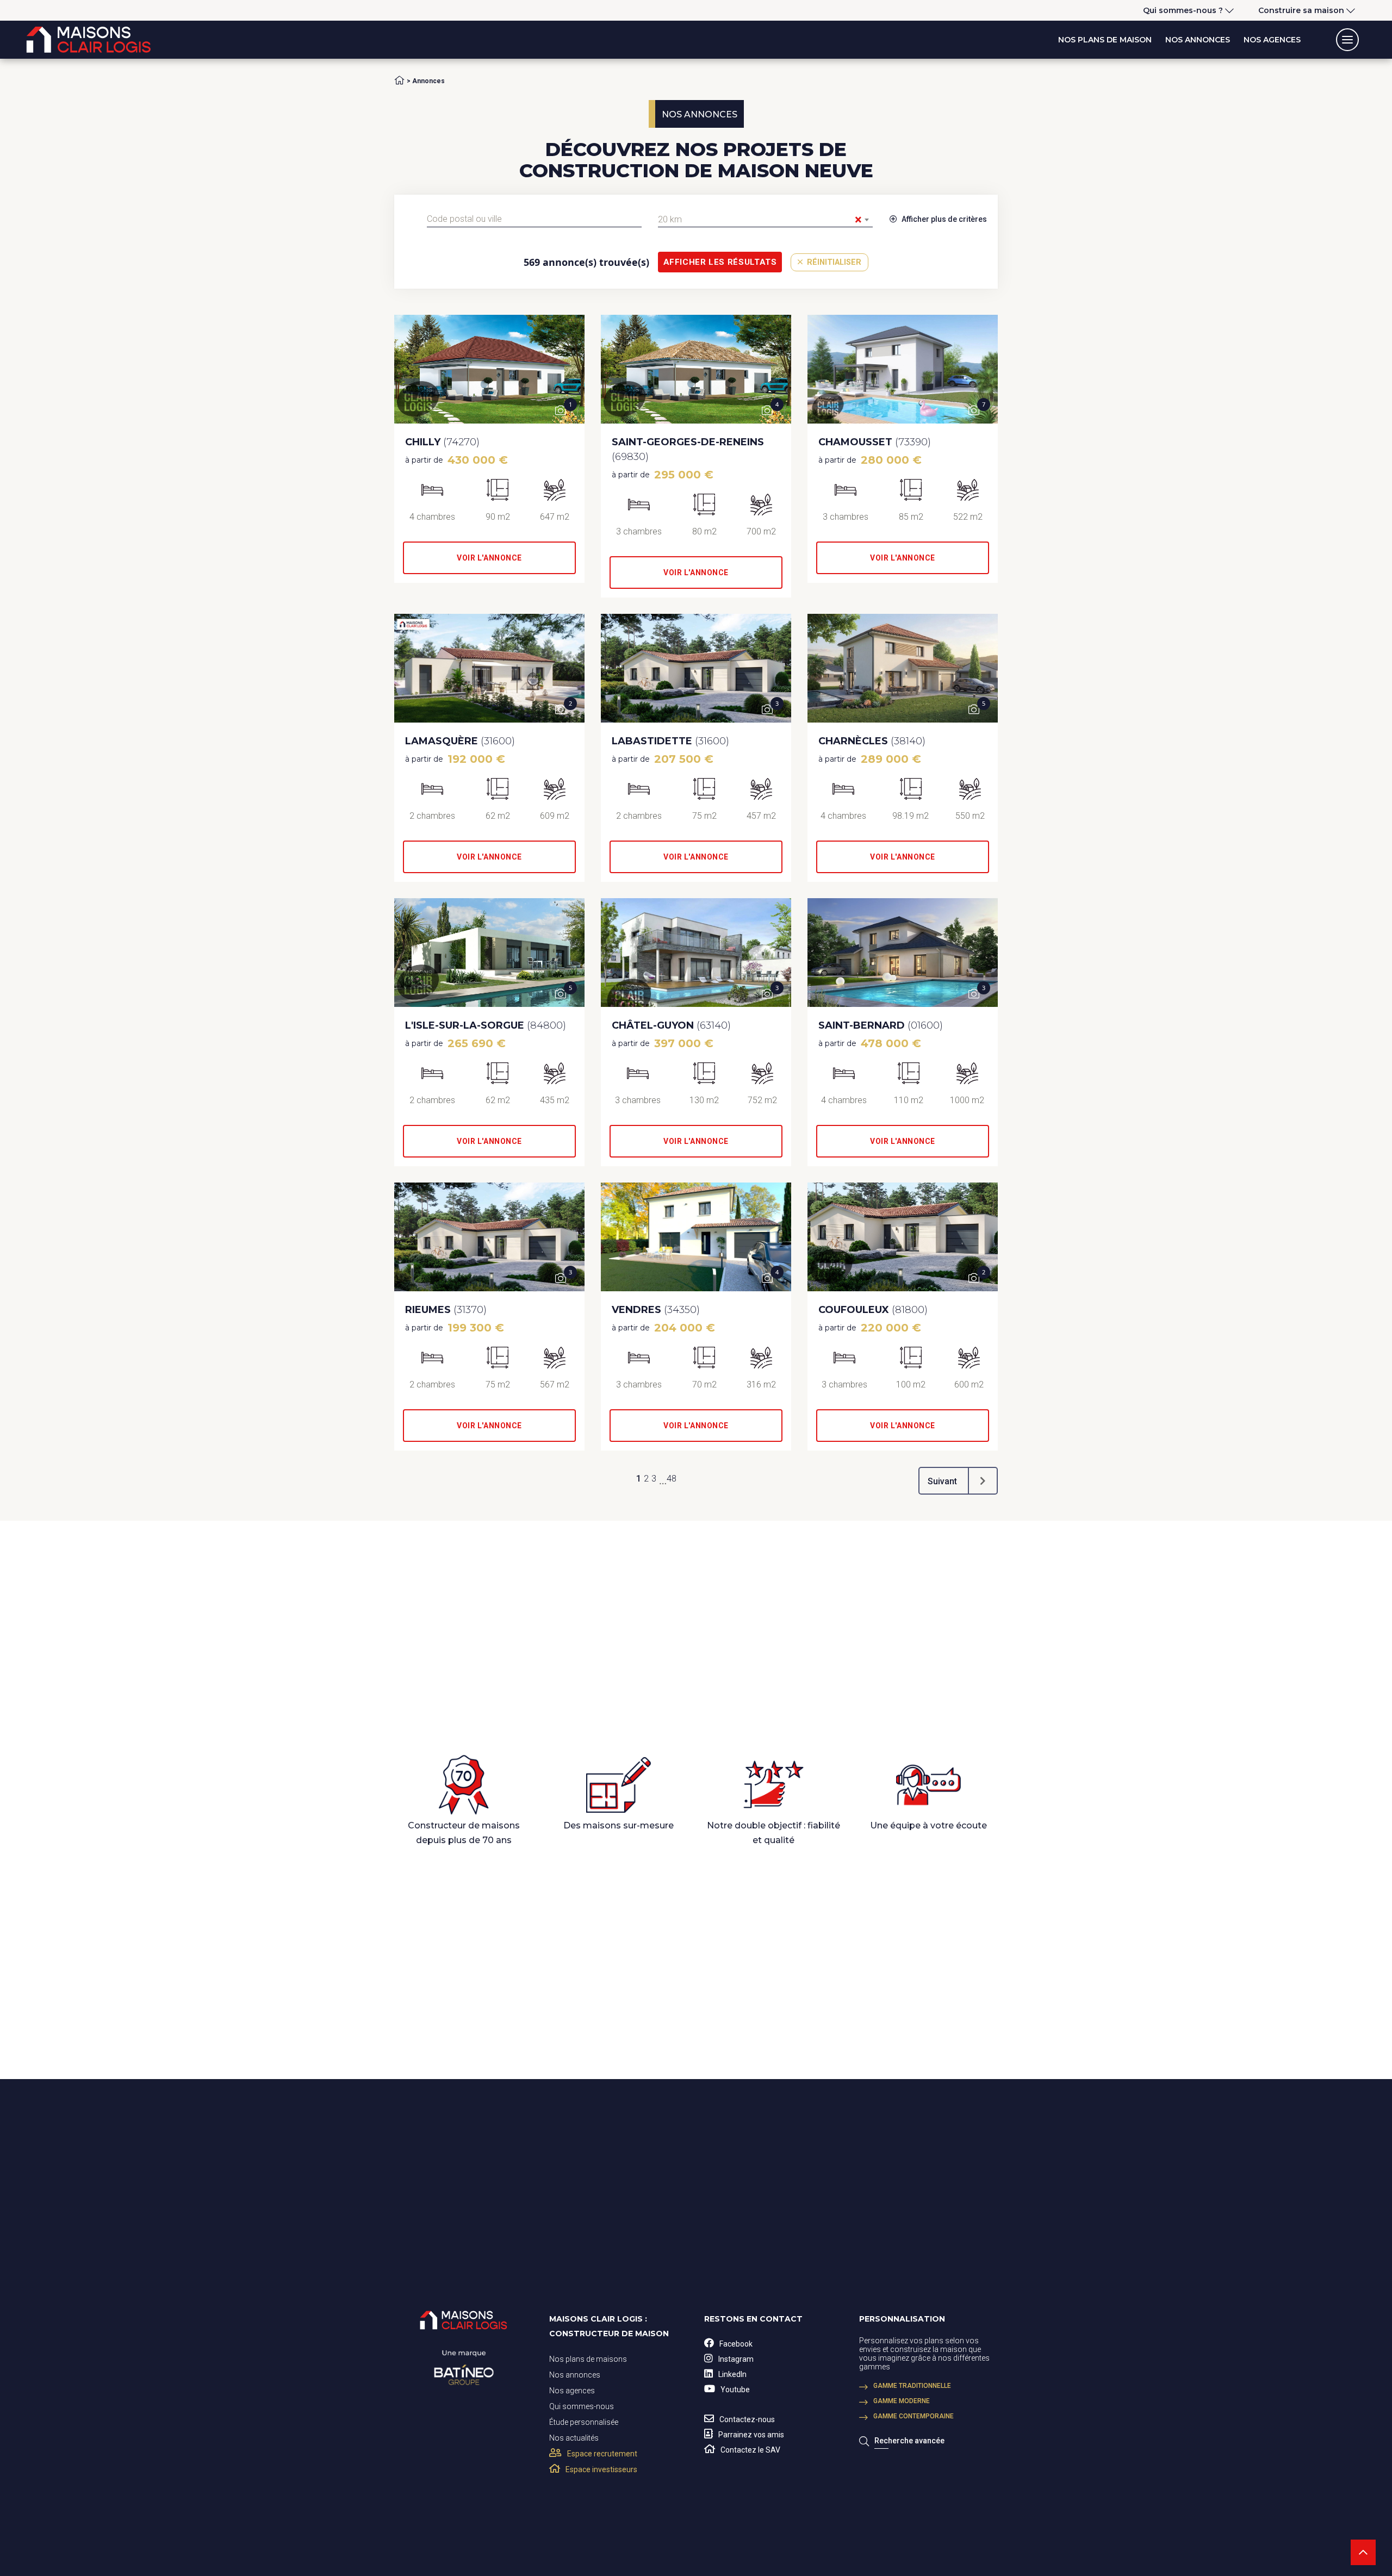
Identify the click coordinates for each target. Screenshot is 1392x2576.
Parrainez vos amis (751, 2435)
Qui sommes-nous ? (1183, 10)
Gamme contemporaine (913, 2416)
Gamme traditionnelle (912, 2386)
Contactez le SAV (750, 2450)
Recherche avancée (909, 2441)
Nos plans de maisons (588, 2359)
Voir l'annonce (489, 558)
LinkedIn (732, 2374)
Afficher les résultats (720, 262)
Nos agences (1272, 40)
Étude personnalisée (584, 2422)
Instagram (736, 2359)
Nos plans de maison (1105, 40)
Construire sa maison (1301, 10)
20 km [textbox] (760, 220)
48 (672, 1479)
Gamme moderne (902, 2401)
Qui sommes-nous (582, 2406)
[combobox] (534, 219)
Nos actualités (574, 2438)
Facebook (736, 2344)
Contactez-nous (747, 2419)
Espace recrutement (602, 2454)
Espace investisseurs (601, 2469)
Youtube (735, 2390)
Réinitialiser (833, 262)
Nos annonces (1198, 40)
